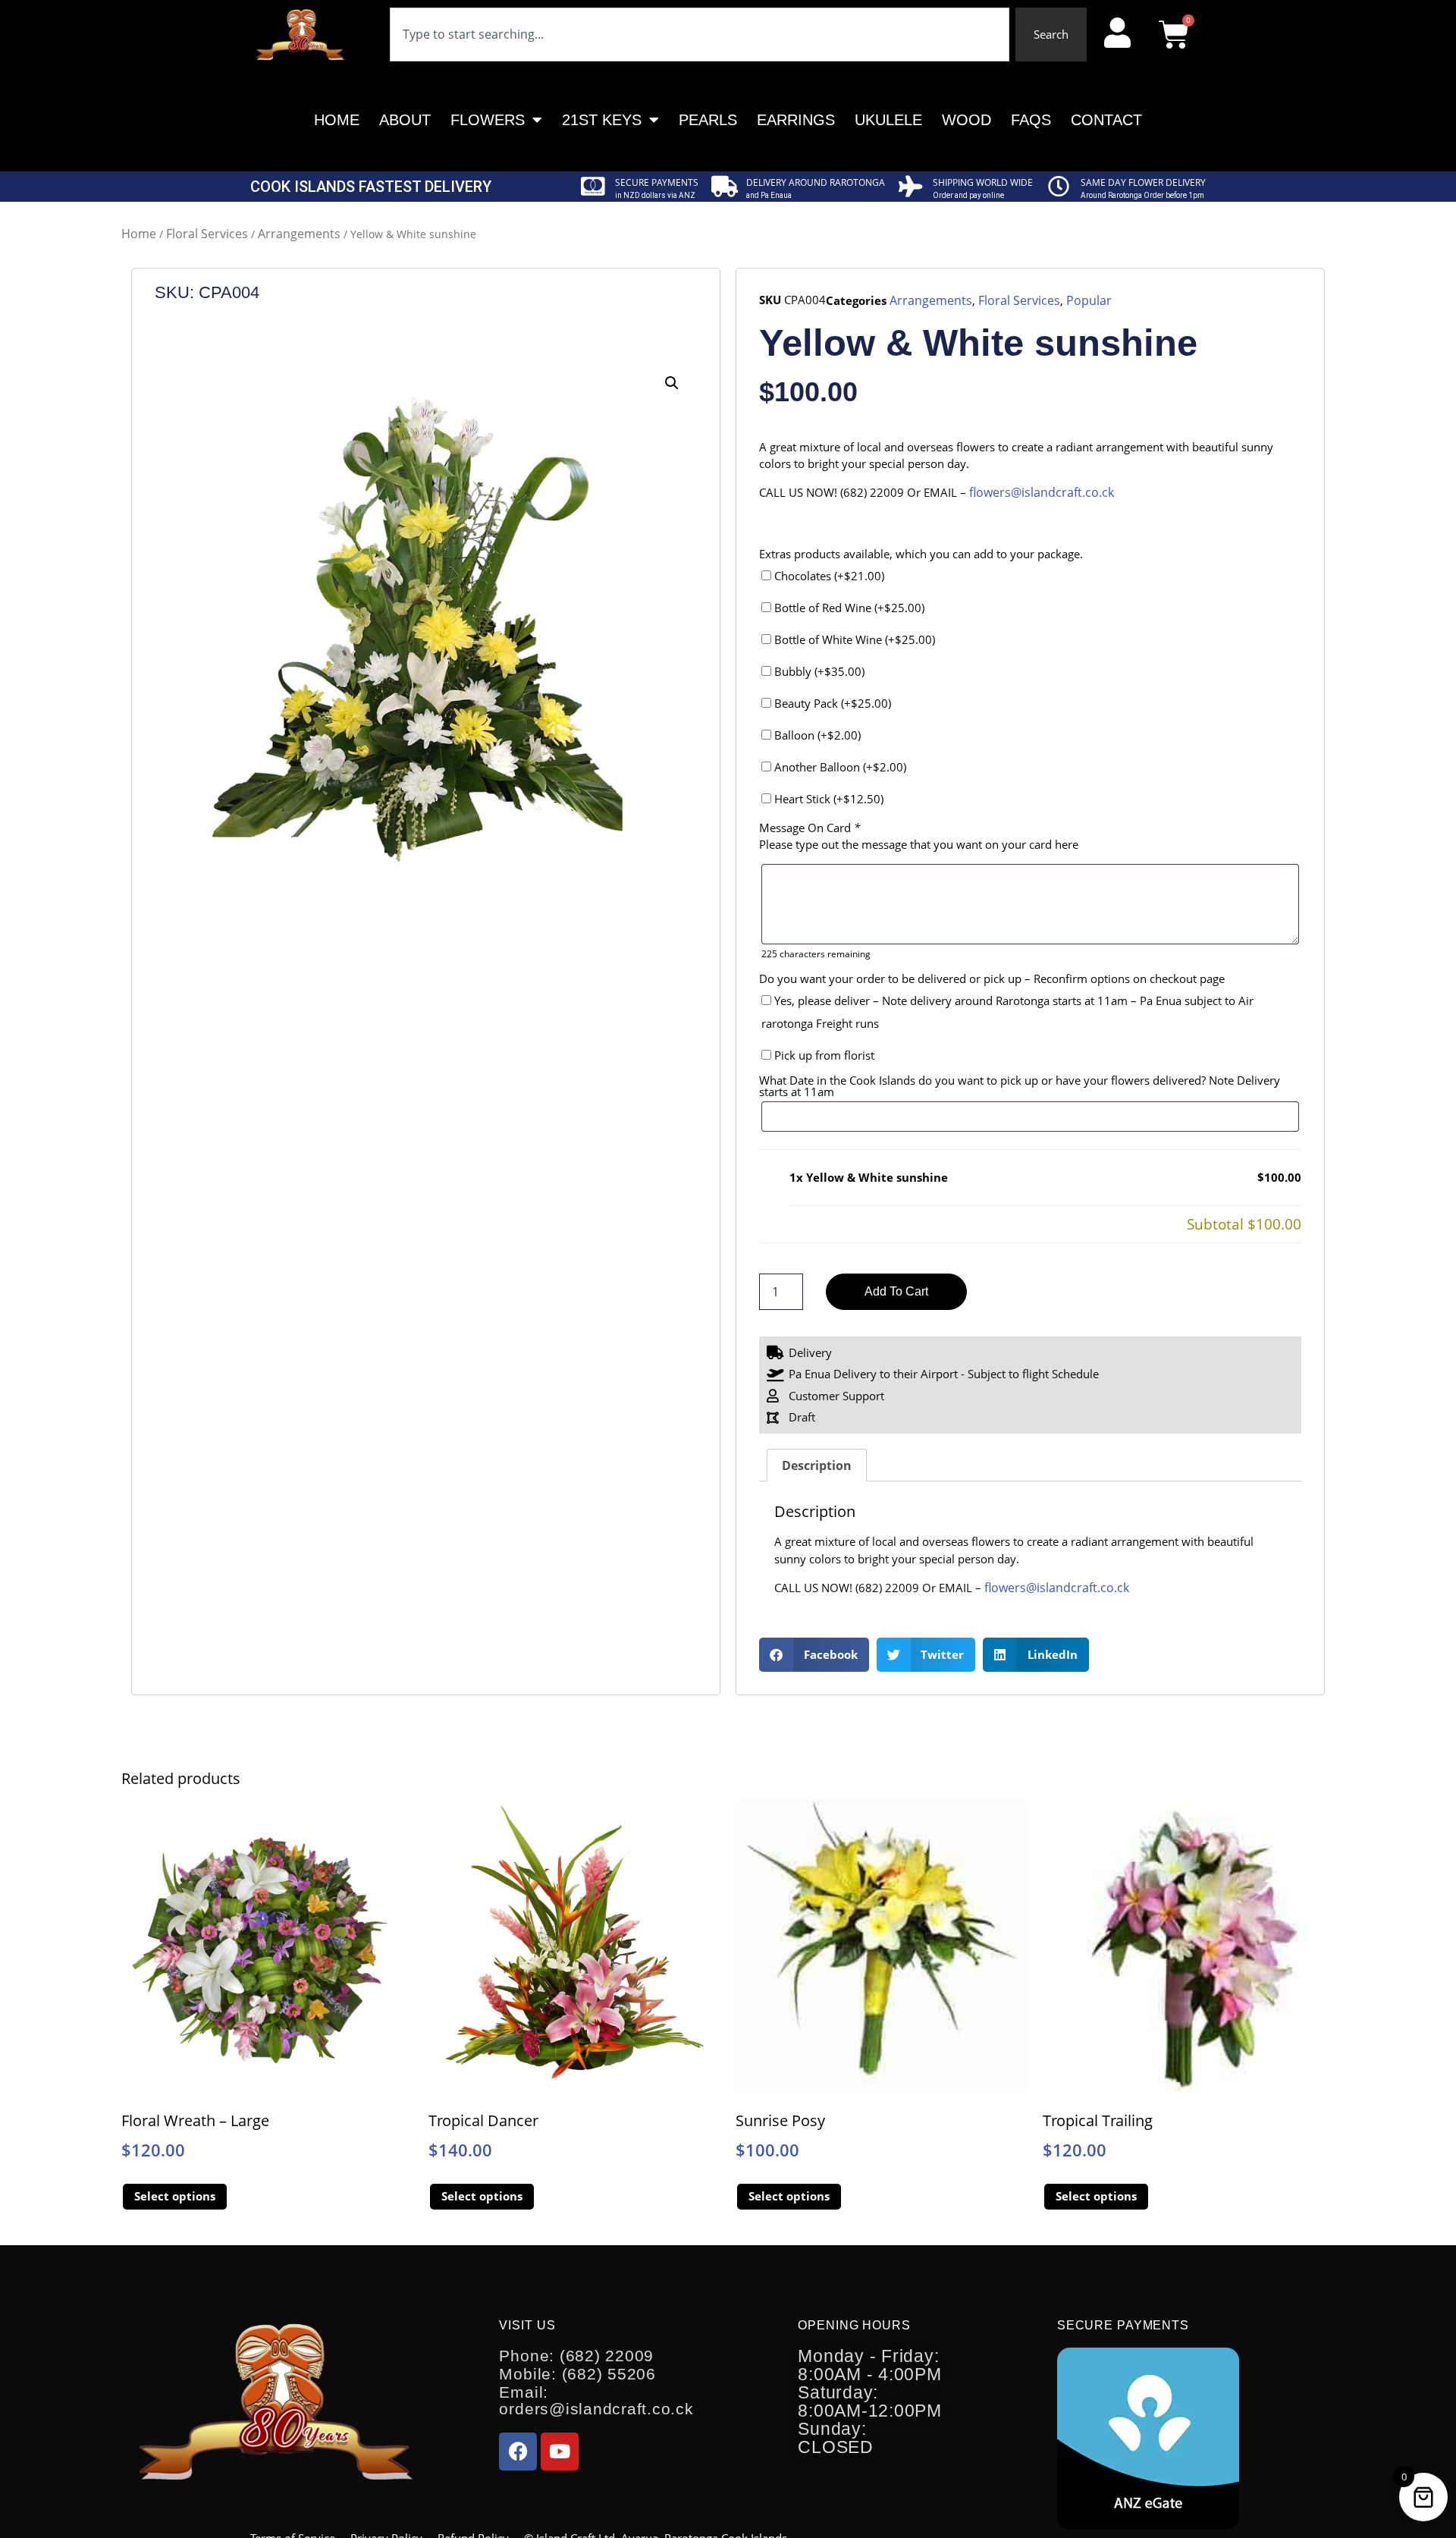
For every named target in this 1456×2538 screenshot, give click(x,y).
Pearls (708, 120)
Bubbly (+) (818, 671)
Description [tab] (817, 1465)
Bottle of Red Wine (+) (848, 608)
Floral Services (207, 234)
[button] (672, 383)
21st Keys (602, 120)
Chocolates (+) (828, 576)
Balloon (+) (816, 735)
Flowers (488, 120)
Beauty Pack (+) (831, 703)
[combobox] (700, 35)
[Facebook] (518, 2452)
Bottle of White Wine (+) (853, 639)
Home (337, 120)
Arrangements (299, 234)
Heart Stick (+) (827, 799)
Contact (1106, 120)
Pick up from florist (823, 1055)
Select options (175, 2196)
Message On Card (810, 828)
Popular (1089, 300)
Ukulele (888, 120)
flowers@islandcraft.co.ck (1042, 492)
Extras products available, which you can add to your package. (921, 554)
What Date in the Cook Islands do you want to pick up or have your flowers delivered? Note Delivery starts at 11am (1020, 1086)
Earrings (796, 120)
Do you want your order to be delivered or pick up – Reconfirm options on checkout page (992, 979)
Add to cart (896, 1291)
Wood (966, 120)
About (405, 120)
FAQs (1031, 120)
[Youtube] (560, 2452)
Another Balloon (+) (839, 767)
